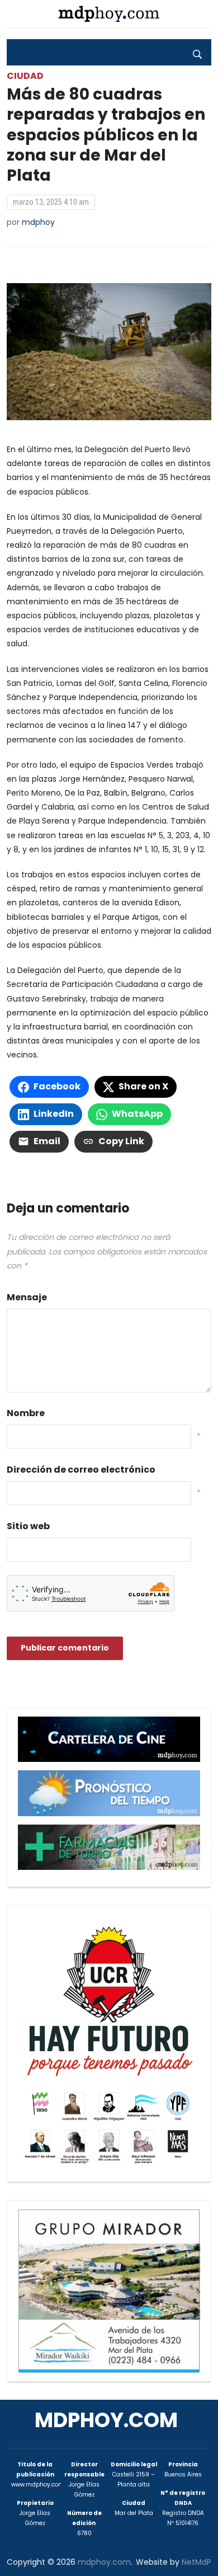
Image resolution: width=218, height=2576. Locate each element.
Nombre (26, 1413)
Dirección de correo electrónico (81, 1470)
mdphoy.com (106, 2420)
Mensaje (27, 1297)
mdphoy (38, 222)
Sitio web (28, 1526)
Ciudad (25, 76)
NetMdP (196, 2562)
